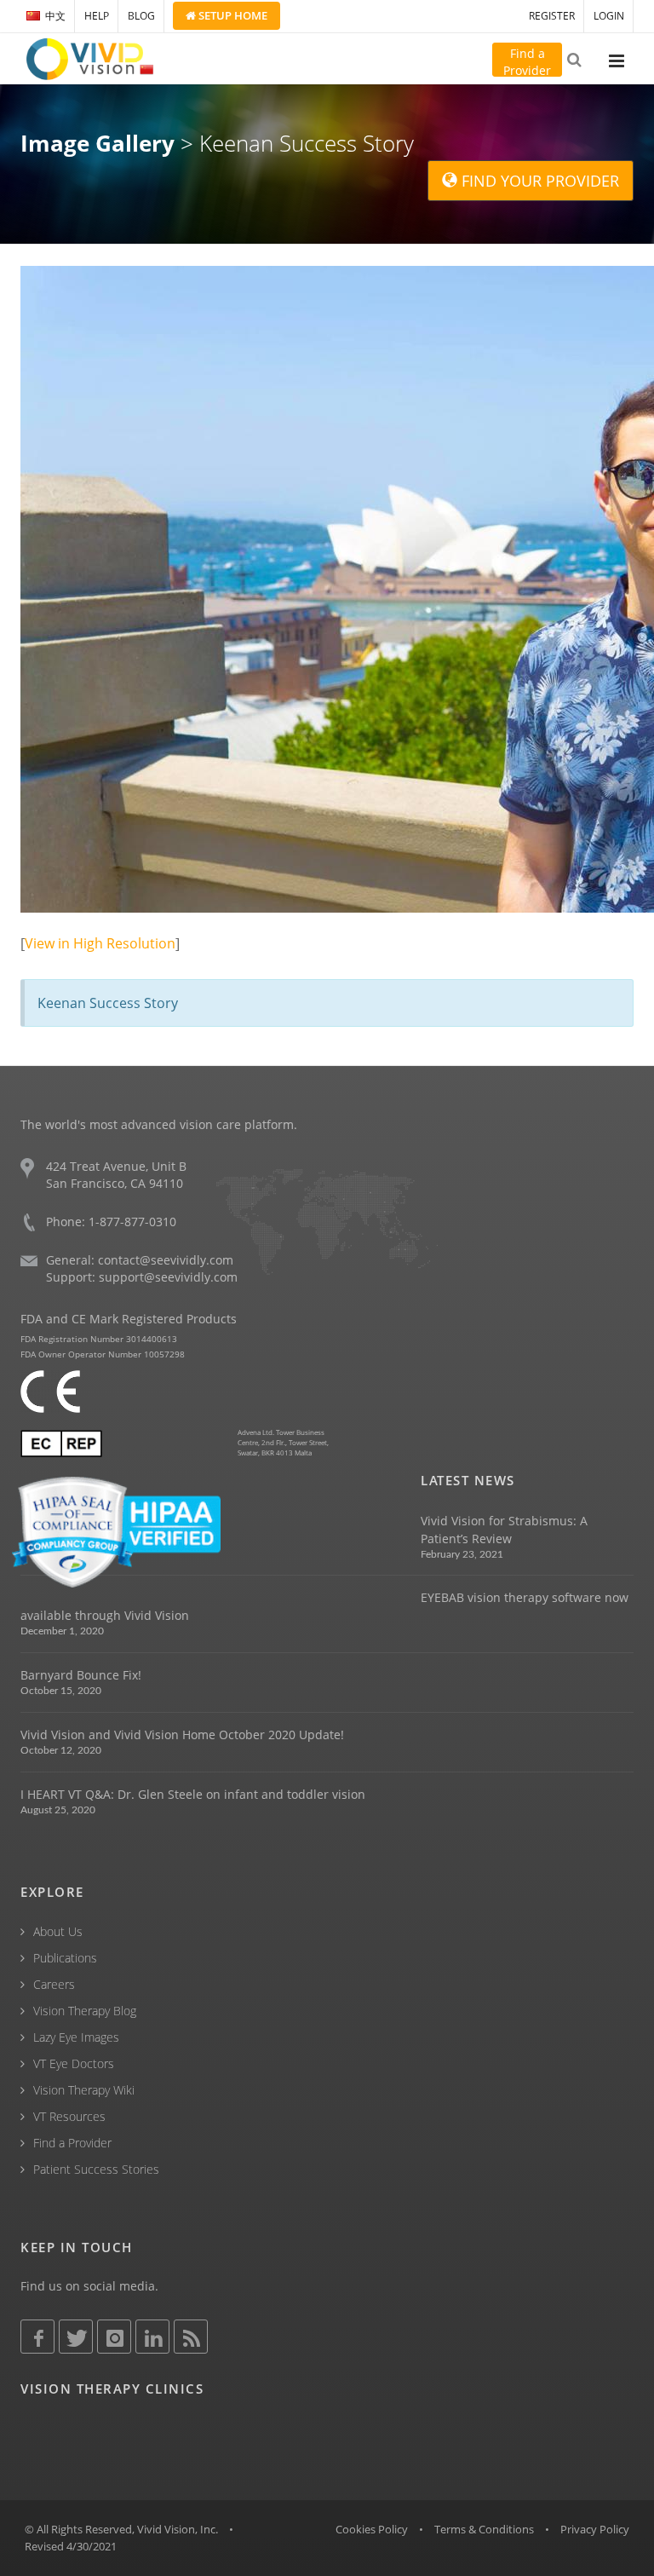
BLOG (141, 16)
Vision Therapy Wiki (84, 2090)
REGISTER (552, 16)
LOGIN (609, 16)
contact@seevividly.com (166, 1260)
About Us (58, 1931)
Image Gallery (98, 143)
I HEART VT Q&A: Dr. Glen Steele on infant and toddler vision (193, 1794)
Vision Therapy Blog (85, 2011)
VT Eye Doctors (74, 2063)
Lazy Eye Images (76, 2037)
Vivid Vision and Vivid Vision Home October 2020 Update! (182, 1735)
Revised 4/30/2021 (71, 2546)
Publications (65, 1958)
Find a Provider (72, 2143)
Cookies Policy (372, 2529)
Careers (54, 1984)
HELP (97, 16)
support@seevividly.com (168, 1277)
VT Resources (69, 2116)
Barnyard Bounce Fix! (81, 1675)
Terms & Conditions (484, 2529)
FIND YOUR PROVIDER (538, 181)
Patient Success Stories (96, 2169)
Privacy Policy (595, 2529)
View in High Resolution (100, 943)
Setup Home (232, 15)
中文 (55, 16)
